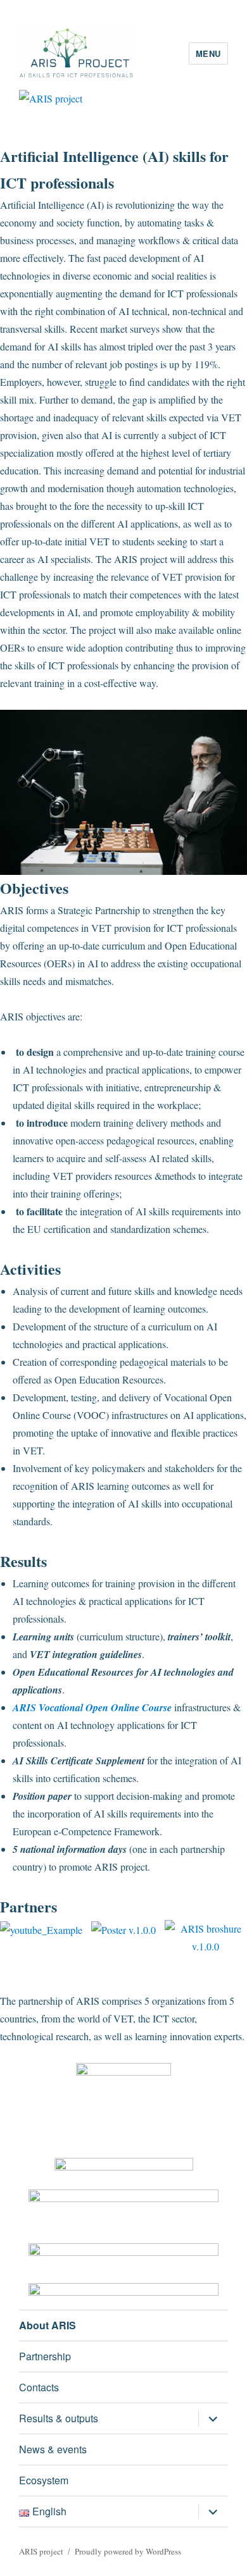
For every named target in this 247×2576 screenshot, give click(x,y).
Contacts (39, 2387)
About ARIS (47, 2325)
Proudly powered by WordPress (128, 2551)
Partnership (45, 2356)
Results (23, 1561)
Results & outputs (59, 2418)
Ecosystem (44, 2480)
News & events (53, 2449)
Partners (28, 1906)
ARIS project (41, 2551)
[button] (12, 1278)
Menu (208, 53)
